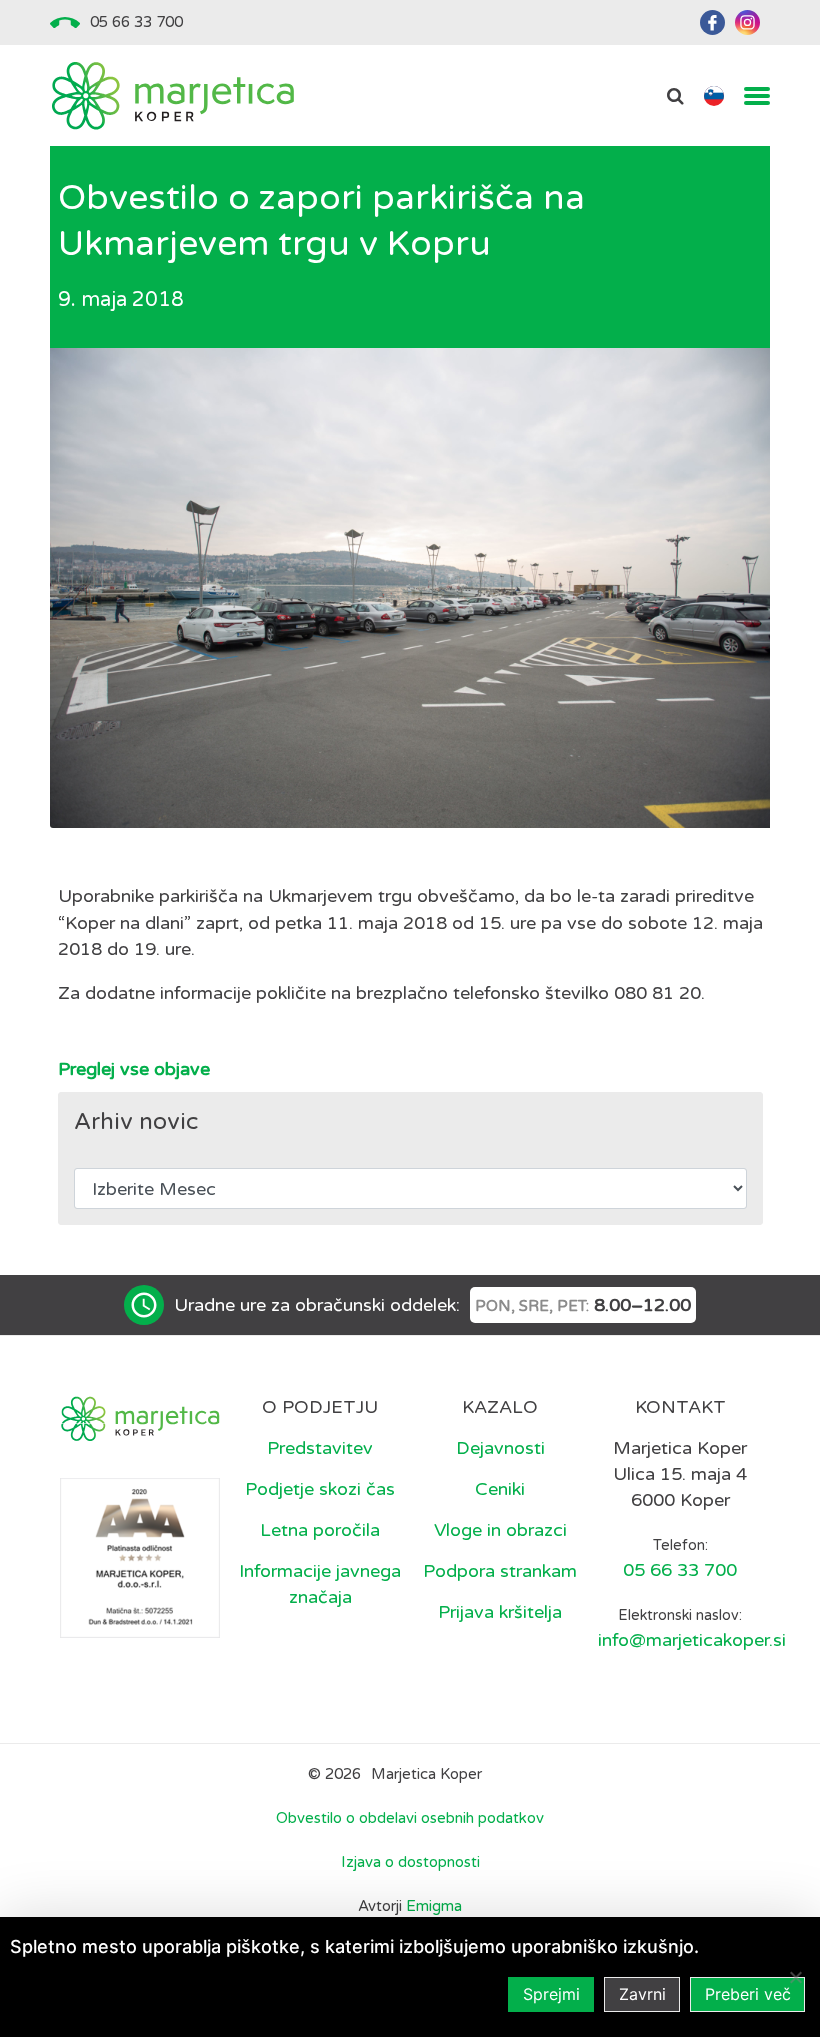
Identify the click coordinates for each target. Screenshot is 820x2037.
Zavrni (642, 1994)
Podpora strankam (500, 1571)
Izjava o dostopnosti (410, 1862)
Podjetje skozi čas (320, 1489)
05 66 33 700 (136, 22)
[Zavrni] (795, 1977)
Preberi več (748, 1994)
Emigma (434, 1906)
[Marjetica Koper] (172, 95)
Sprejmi (551, 1994)
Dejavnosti (500, 1448)
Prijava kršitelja (500, 1612)
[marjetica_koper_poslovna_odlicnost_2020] (140, 1557)
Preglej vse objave (134, 1069)
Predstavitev (320, 1448)
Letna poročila (320, 1530)
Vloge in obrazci (500, 1530)
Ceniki (500, 1489)
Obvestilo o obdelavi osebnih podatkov (410, 1818)
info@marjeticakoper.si (692, 1640)
